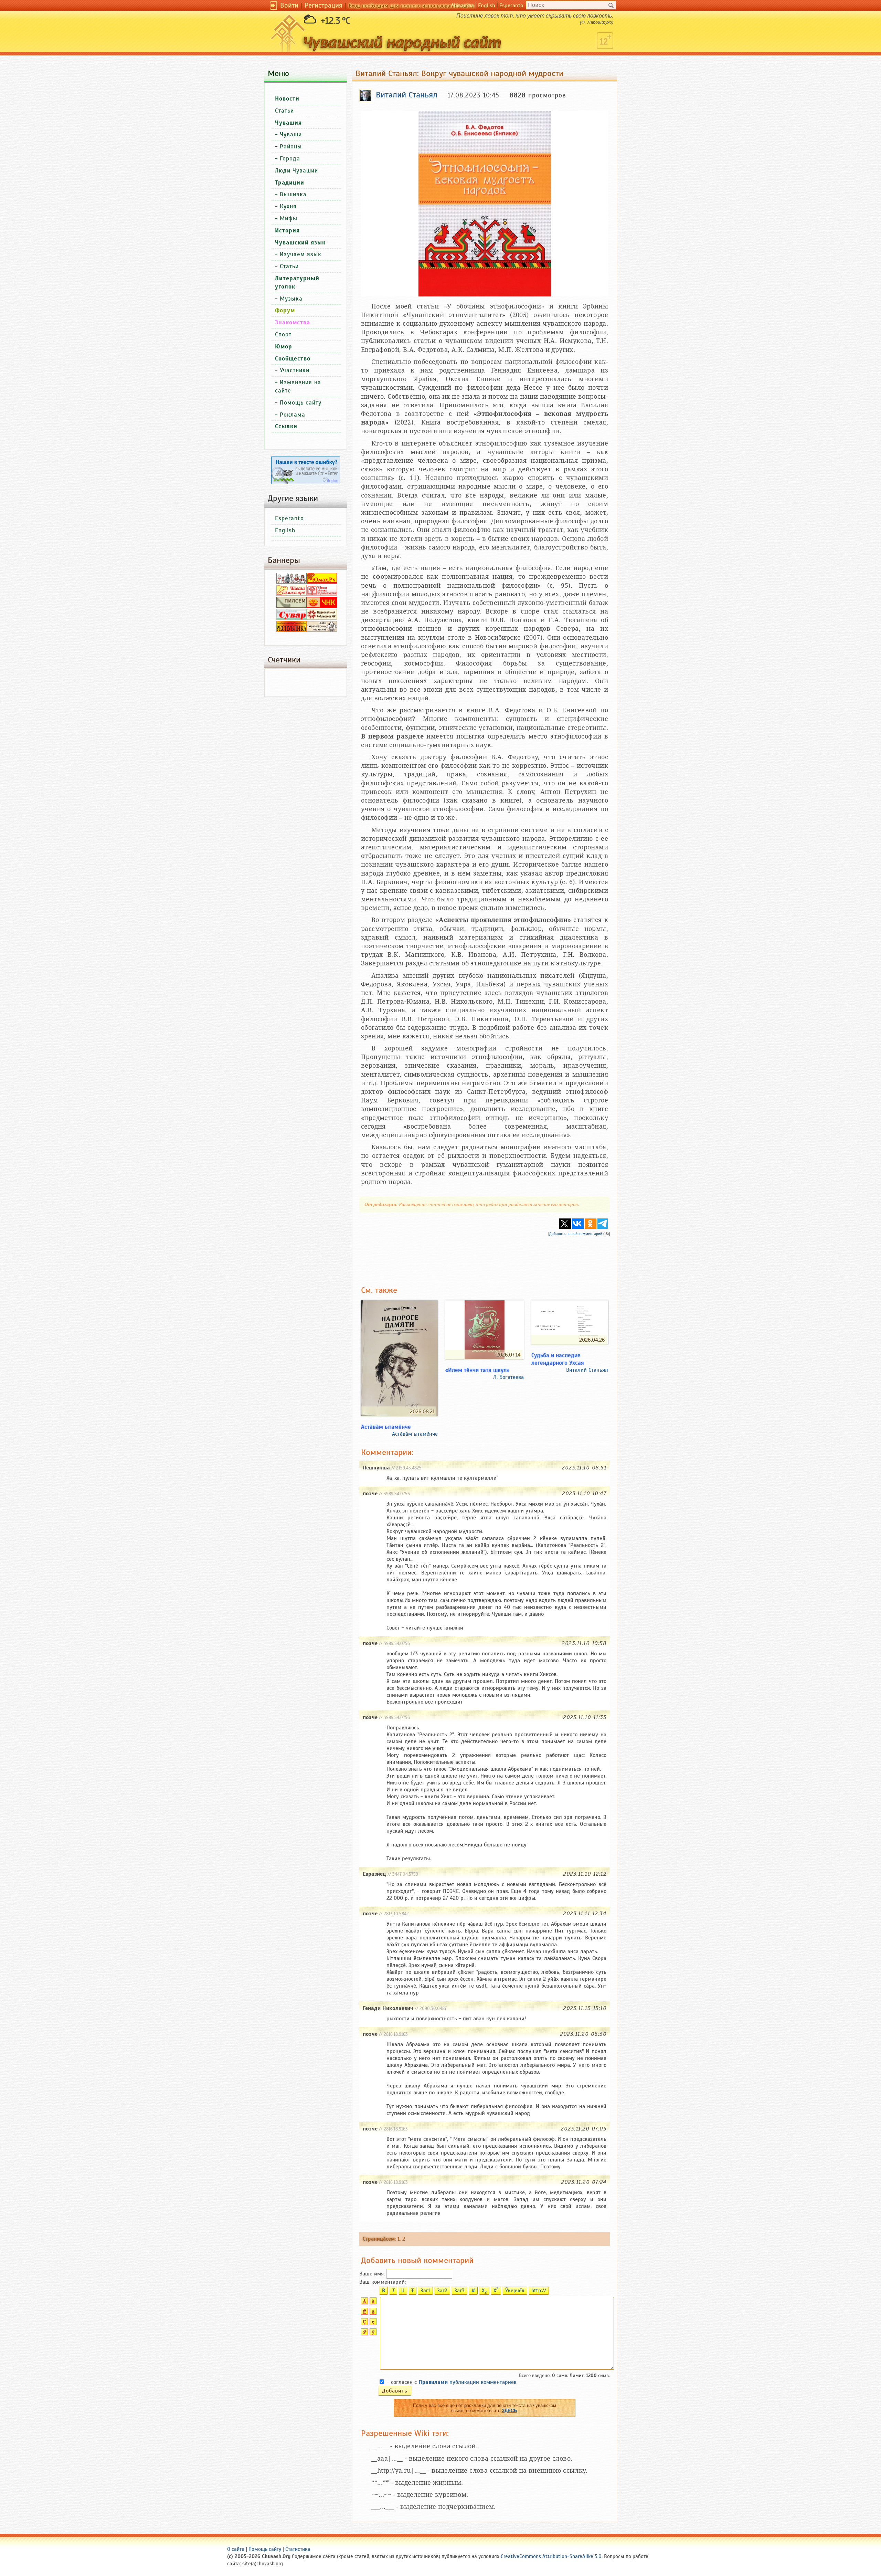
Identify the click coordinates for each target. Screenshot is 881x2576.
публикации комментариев (468, 2382)
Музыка (291, 299)
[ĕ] (372, 2313)
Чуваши (291, 134)
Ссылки (286, 426)
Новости (287, 99)
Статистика (298, 2549)
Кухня (288, 206)
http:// (539, 2291)
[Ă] (364, 2303)
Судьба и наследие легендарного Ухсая (558, 1359)
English (487, 6)
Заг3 (459, 2291)
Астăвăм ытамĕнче (415, 1434)
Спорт (283, 334)
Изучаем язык (301, 254)
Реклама (293, 415)
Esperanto (511, 6)
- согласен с (452, 2382)
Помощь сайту (301, 403)
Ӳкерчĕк (515, 2291)
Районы (291, 146)
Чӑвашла (463, 6)
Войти (289, 5)
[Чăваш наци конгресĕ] (322, 606)
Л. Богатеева (508, 1377)
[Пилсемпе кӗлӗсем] (291, 606)
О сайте (236, 2549)
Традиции (290, 183)
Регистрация (323, 5)
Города (290, 159)
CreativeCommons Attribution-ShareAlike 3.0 (551, 2556)
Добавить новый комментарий (576, 1234)
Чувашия (288, 123)
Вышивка (293, 194)
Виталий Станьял (587, 1370)
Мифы (289, 218)
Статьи (284, 111)
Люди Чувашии (296, 171)
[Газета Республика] (291, 630)
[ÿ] (372, 2334)
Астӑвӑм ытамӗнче (386, 1427)
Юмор (284, 347)
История (287, 231)
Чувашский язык (300, 243)
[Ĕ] (364, 2313)
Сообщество (293, 359)
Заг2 (442, 2291)
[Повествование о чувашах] (291, 582)
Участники (295, 370)
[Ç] (364, 2323)
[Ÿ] (364, 2334)
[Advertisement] (485, 1256)
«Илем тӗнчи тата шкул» (477, 1370)
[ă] (372, 2303)
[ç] (372, 2323)
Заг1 (425, 2291)
